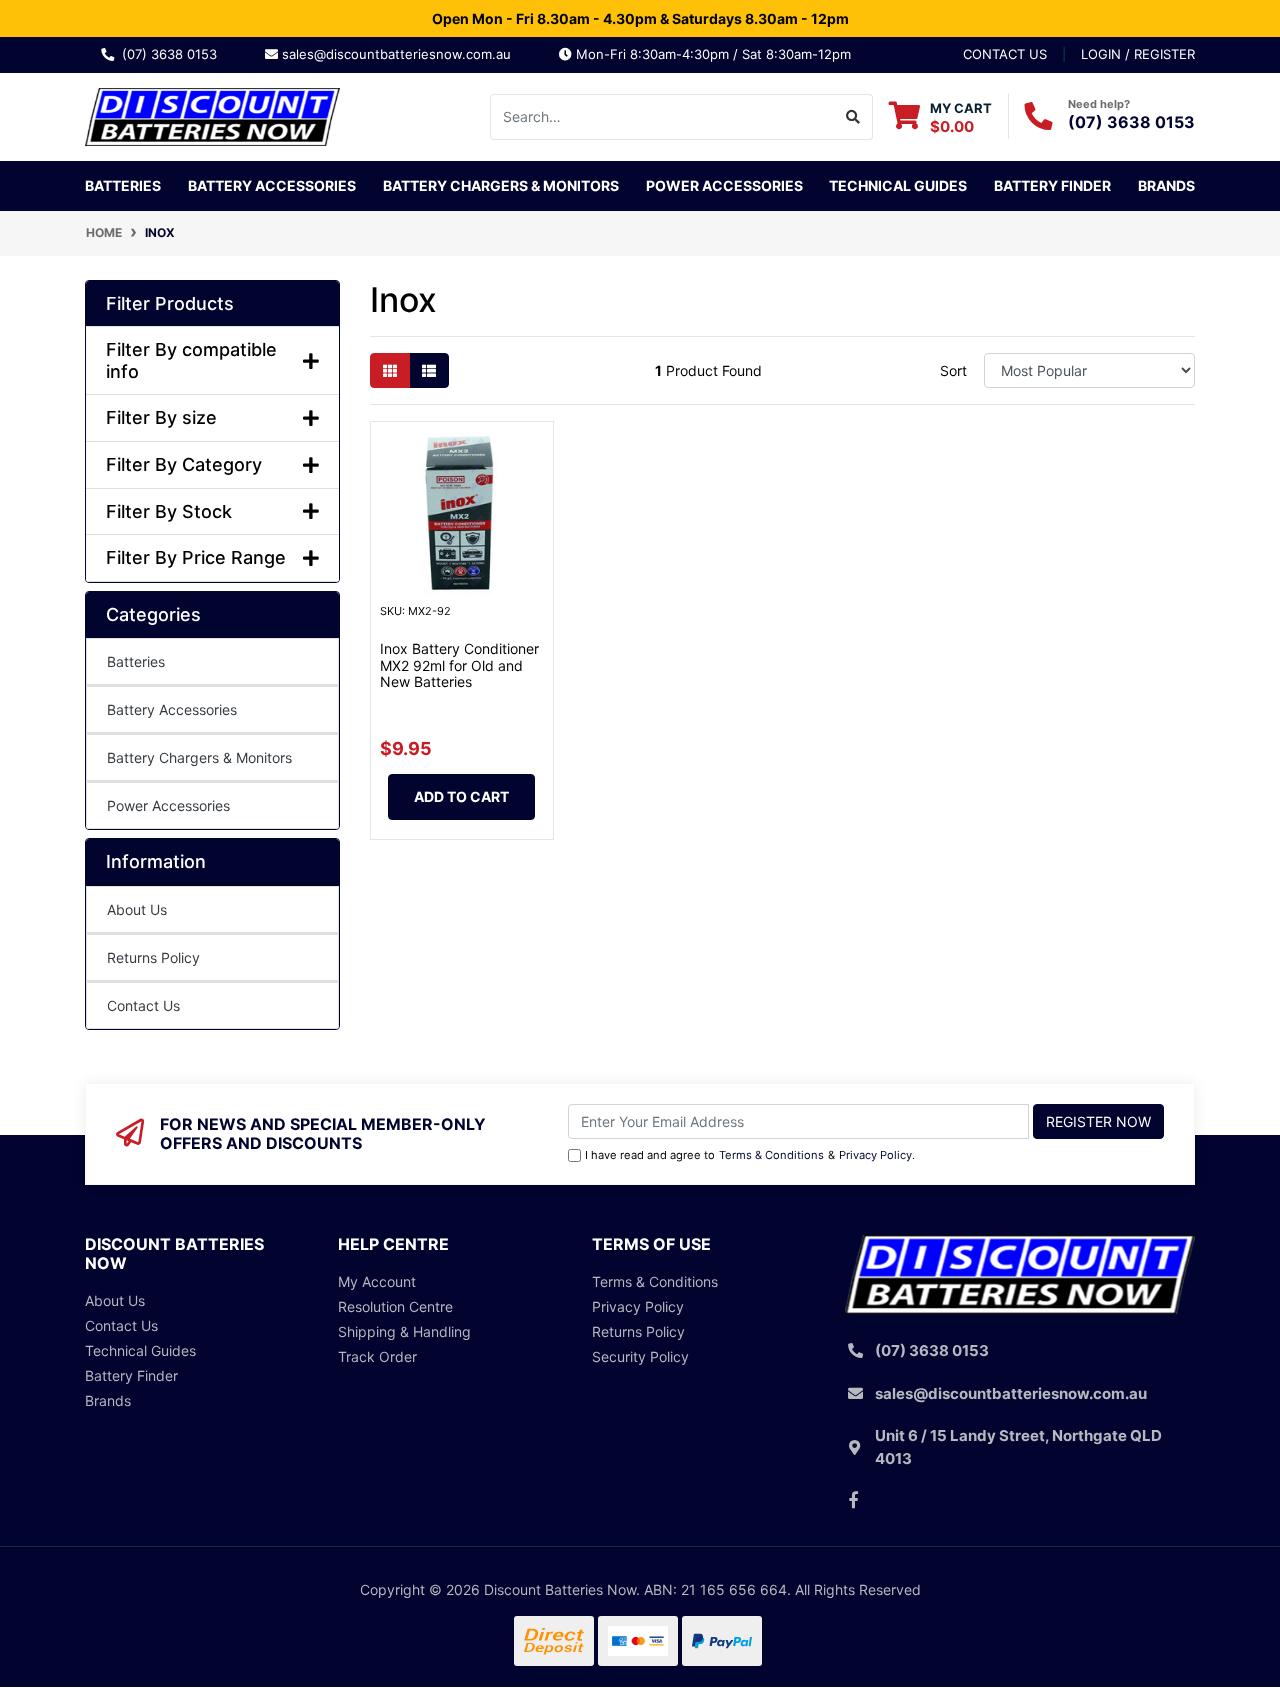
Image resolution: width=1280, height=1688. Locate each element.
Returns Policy (153, 957)
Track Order (377, 1356)
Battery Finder (1052, 185)
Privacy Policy (875, 1155)
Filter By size (161, 417)
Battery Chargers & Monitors (199, 757)
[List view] (429, 370)
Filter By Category (184, 464)
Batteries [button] (123, 185)
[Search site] (853, 117)
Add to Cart (461, 796)
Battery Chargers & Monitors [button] (501, 185)
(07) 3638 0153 (173, 54)
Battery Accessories (172, 709)
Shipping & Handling (404, 1331)
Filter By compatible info (191, 360)
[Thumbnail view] (390, 370)
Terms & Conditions (771, 1155)
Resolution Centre (395, 1306)
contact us (1005, 54)
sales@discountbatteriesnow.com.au (402, 54)
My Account (377, 1281)
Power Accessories (168, 805)
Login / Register (1138, 54)
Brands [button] (1166, 185)
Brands (108, 1400)
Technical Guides (898, 185)
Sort (953, 370)
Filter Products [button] (170, 303)
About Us (137, 909)
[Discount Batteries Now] (212, 114)
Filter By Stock (169, 511)
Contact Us (143, 1005)
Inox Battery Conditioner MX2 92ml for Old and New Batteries (459, 665)
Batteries (136, 661)
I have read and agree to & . (750, 1155)
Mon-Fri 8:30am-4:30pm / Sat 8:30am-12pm (711, 54)
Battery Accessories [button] (272, 185)
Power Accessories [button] (724, 185)
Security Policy (640, 1356)
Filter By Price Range (196, 557)
